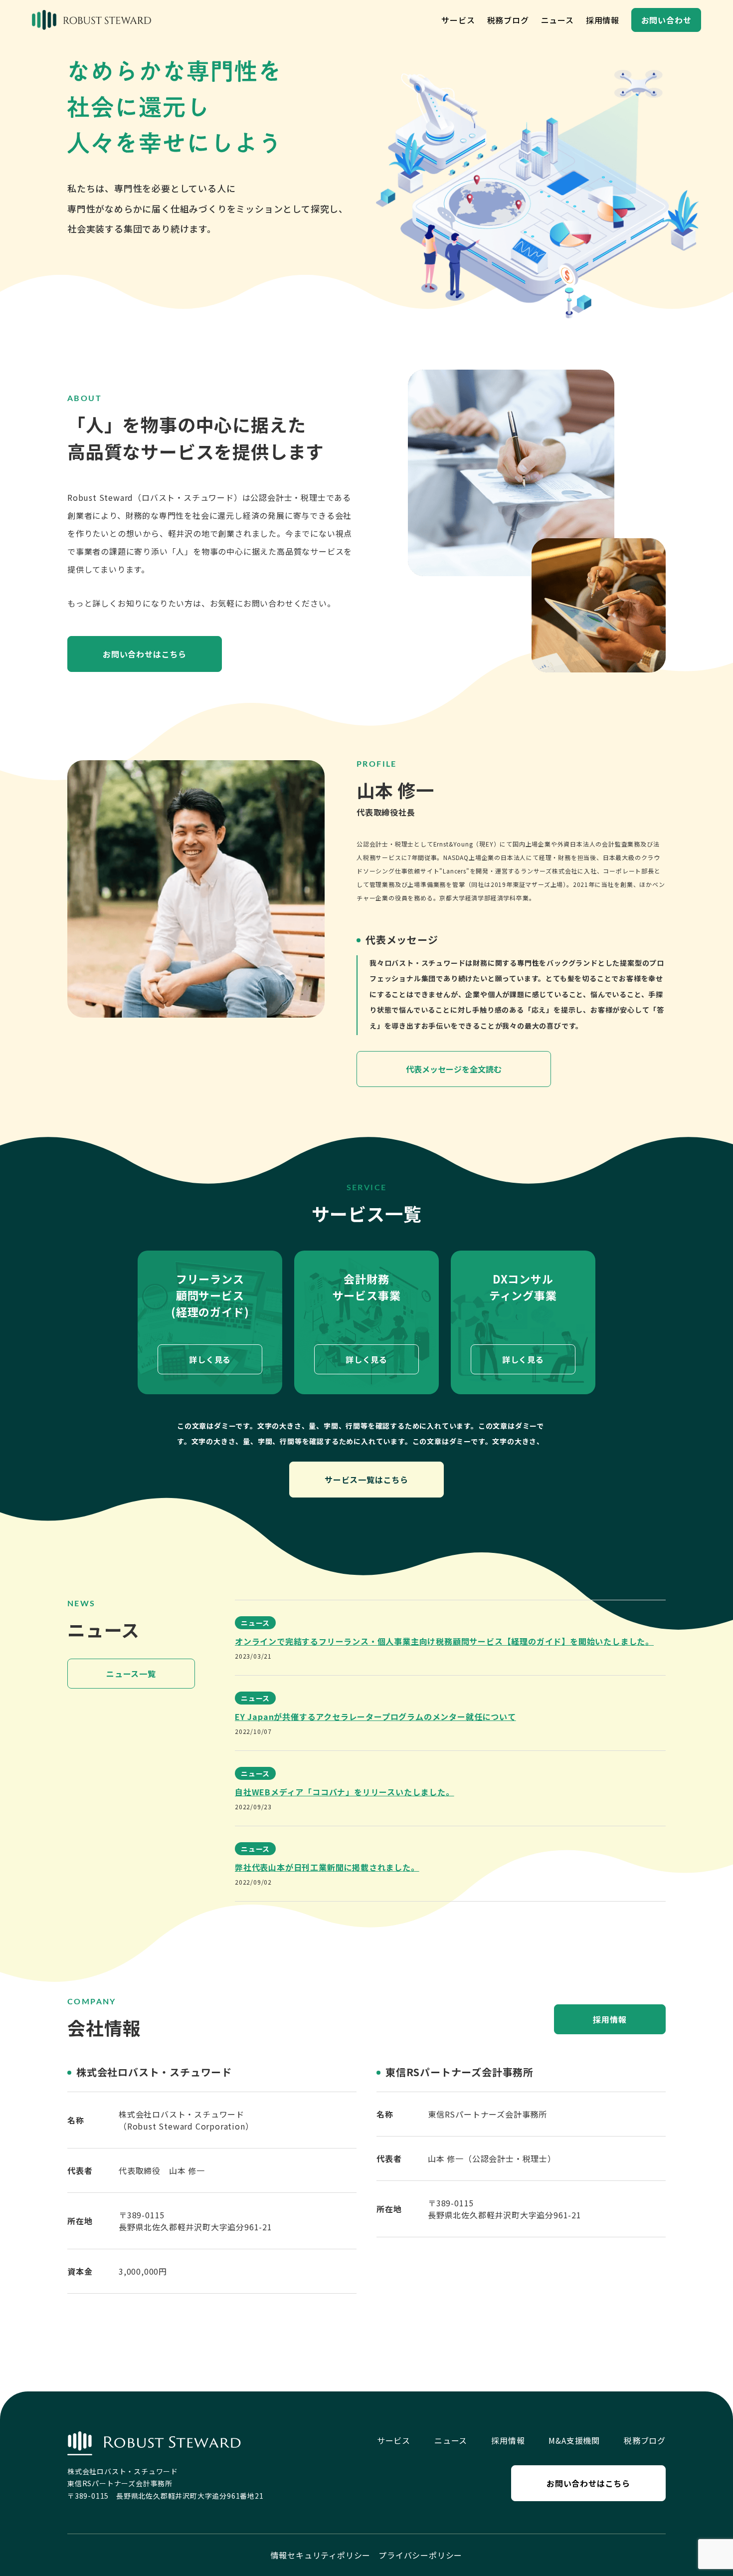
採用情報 (603, 20)
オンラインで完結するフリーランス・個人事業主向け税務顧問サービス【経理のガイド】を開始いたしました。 (444, 1641)
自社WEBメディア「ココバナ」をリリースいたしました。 (345, 1792)
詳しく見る (210, 1359)
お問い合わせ (666, 20)
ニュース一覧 (131, 1674)
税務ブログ (508, 20)
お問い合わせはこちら (145, 654)
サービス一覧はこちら (366, 1480)
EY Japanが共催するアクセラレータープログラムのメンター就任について (375, 1717)
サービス (458, 20)
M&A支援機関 (574, 2440)
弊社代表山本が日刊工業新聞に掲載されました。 (327, 1867)
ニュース (557, 20)
